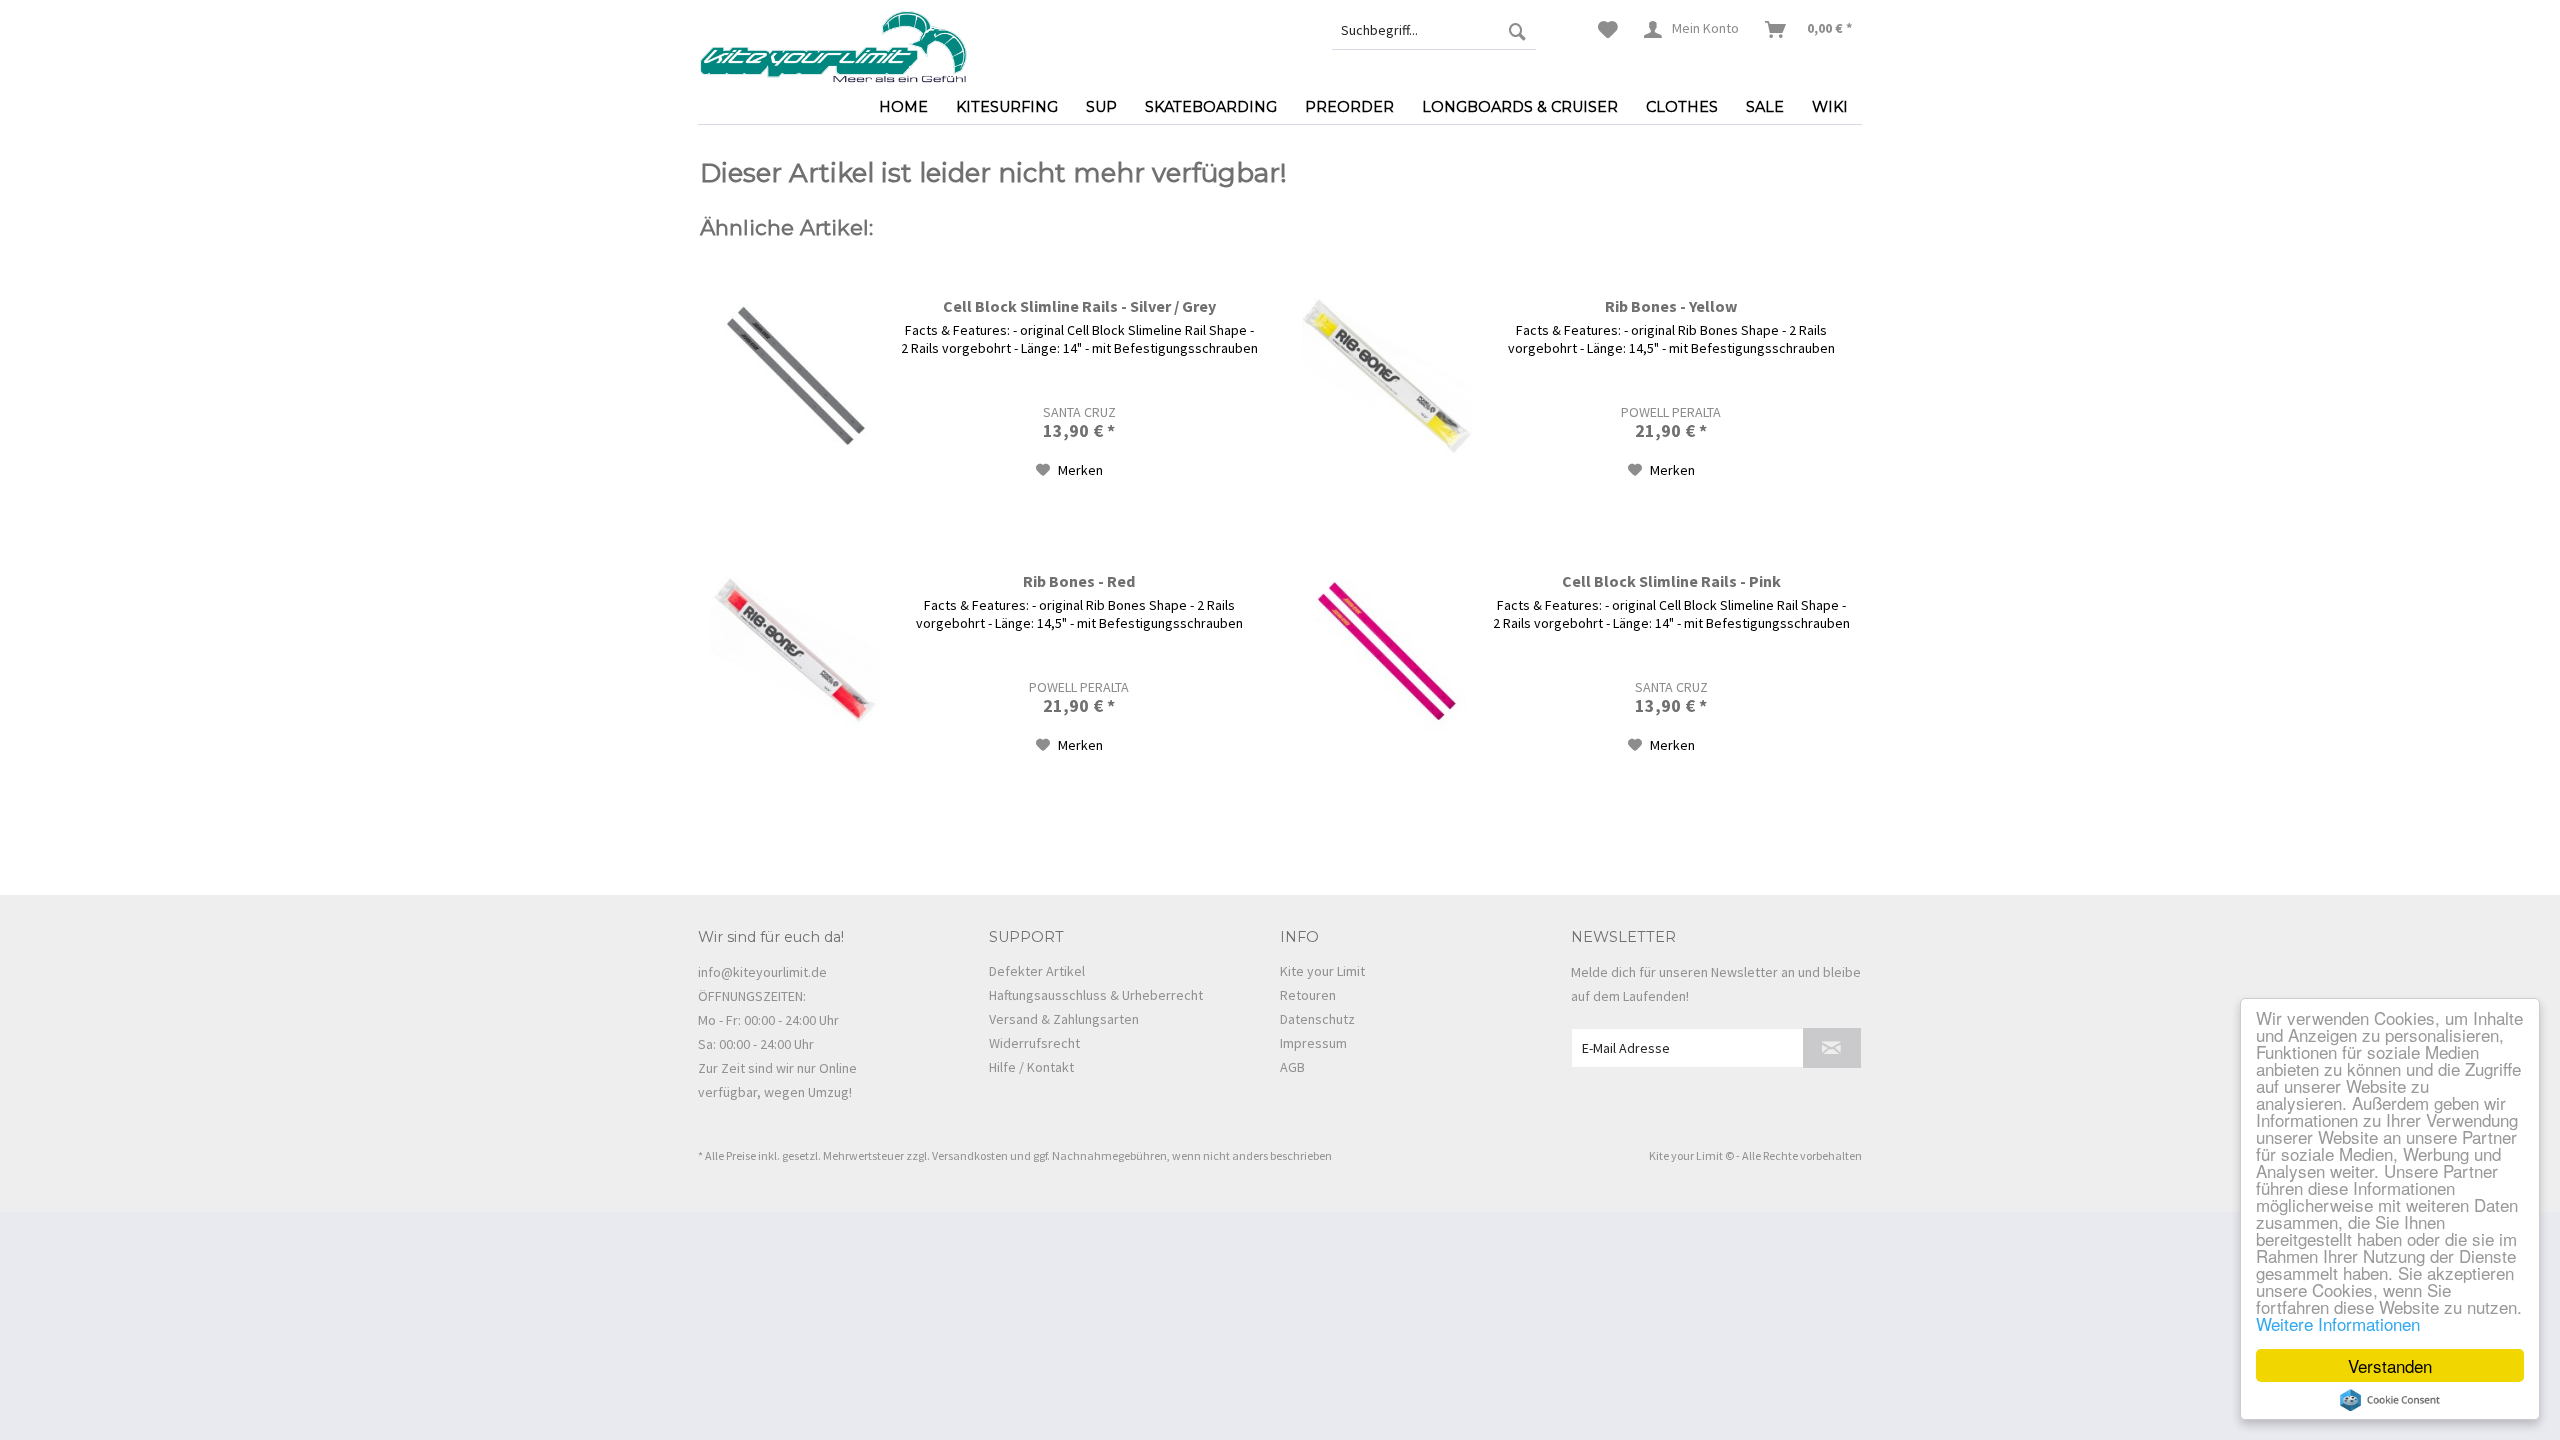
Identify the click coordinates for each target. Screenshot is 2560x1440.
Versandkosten (970, 1155)
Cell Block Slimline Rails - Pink (1671, 581)
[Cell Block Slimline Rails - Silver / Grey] (795, 376)
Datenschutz (1317, 1019)
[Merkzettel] (1608, 30)
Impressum (1313, 1043)
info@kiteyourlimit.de (762, 972)
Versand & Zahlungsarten (1064, 1019)
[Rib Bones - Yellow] (1387, 376)
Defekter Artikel (1037, 971)
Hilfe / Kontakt (1031, 1067)
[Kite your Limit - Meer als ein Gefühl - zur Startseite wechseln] (833, 45)
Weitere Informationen (2338, 1323)
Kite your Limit (1322, 971)
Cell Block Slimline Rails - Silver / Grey (1079, 306)
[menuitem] (1434, 30)
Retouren (1308, 995)
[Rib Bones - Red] (795, 651)
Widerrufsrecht (1034, 1043)
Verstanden (2390, 1365)
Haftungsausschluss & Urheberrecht (1096, 995)
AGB (1292, 1067)
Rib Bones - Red (1079, 581)
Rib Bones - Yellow (1671, 306)
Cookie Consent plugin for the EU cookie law (2390, 1400)
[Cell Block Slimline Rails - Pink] (1387, 651)
